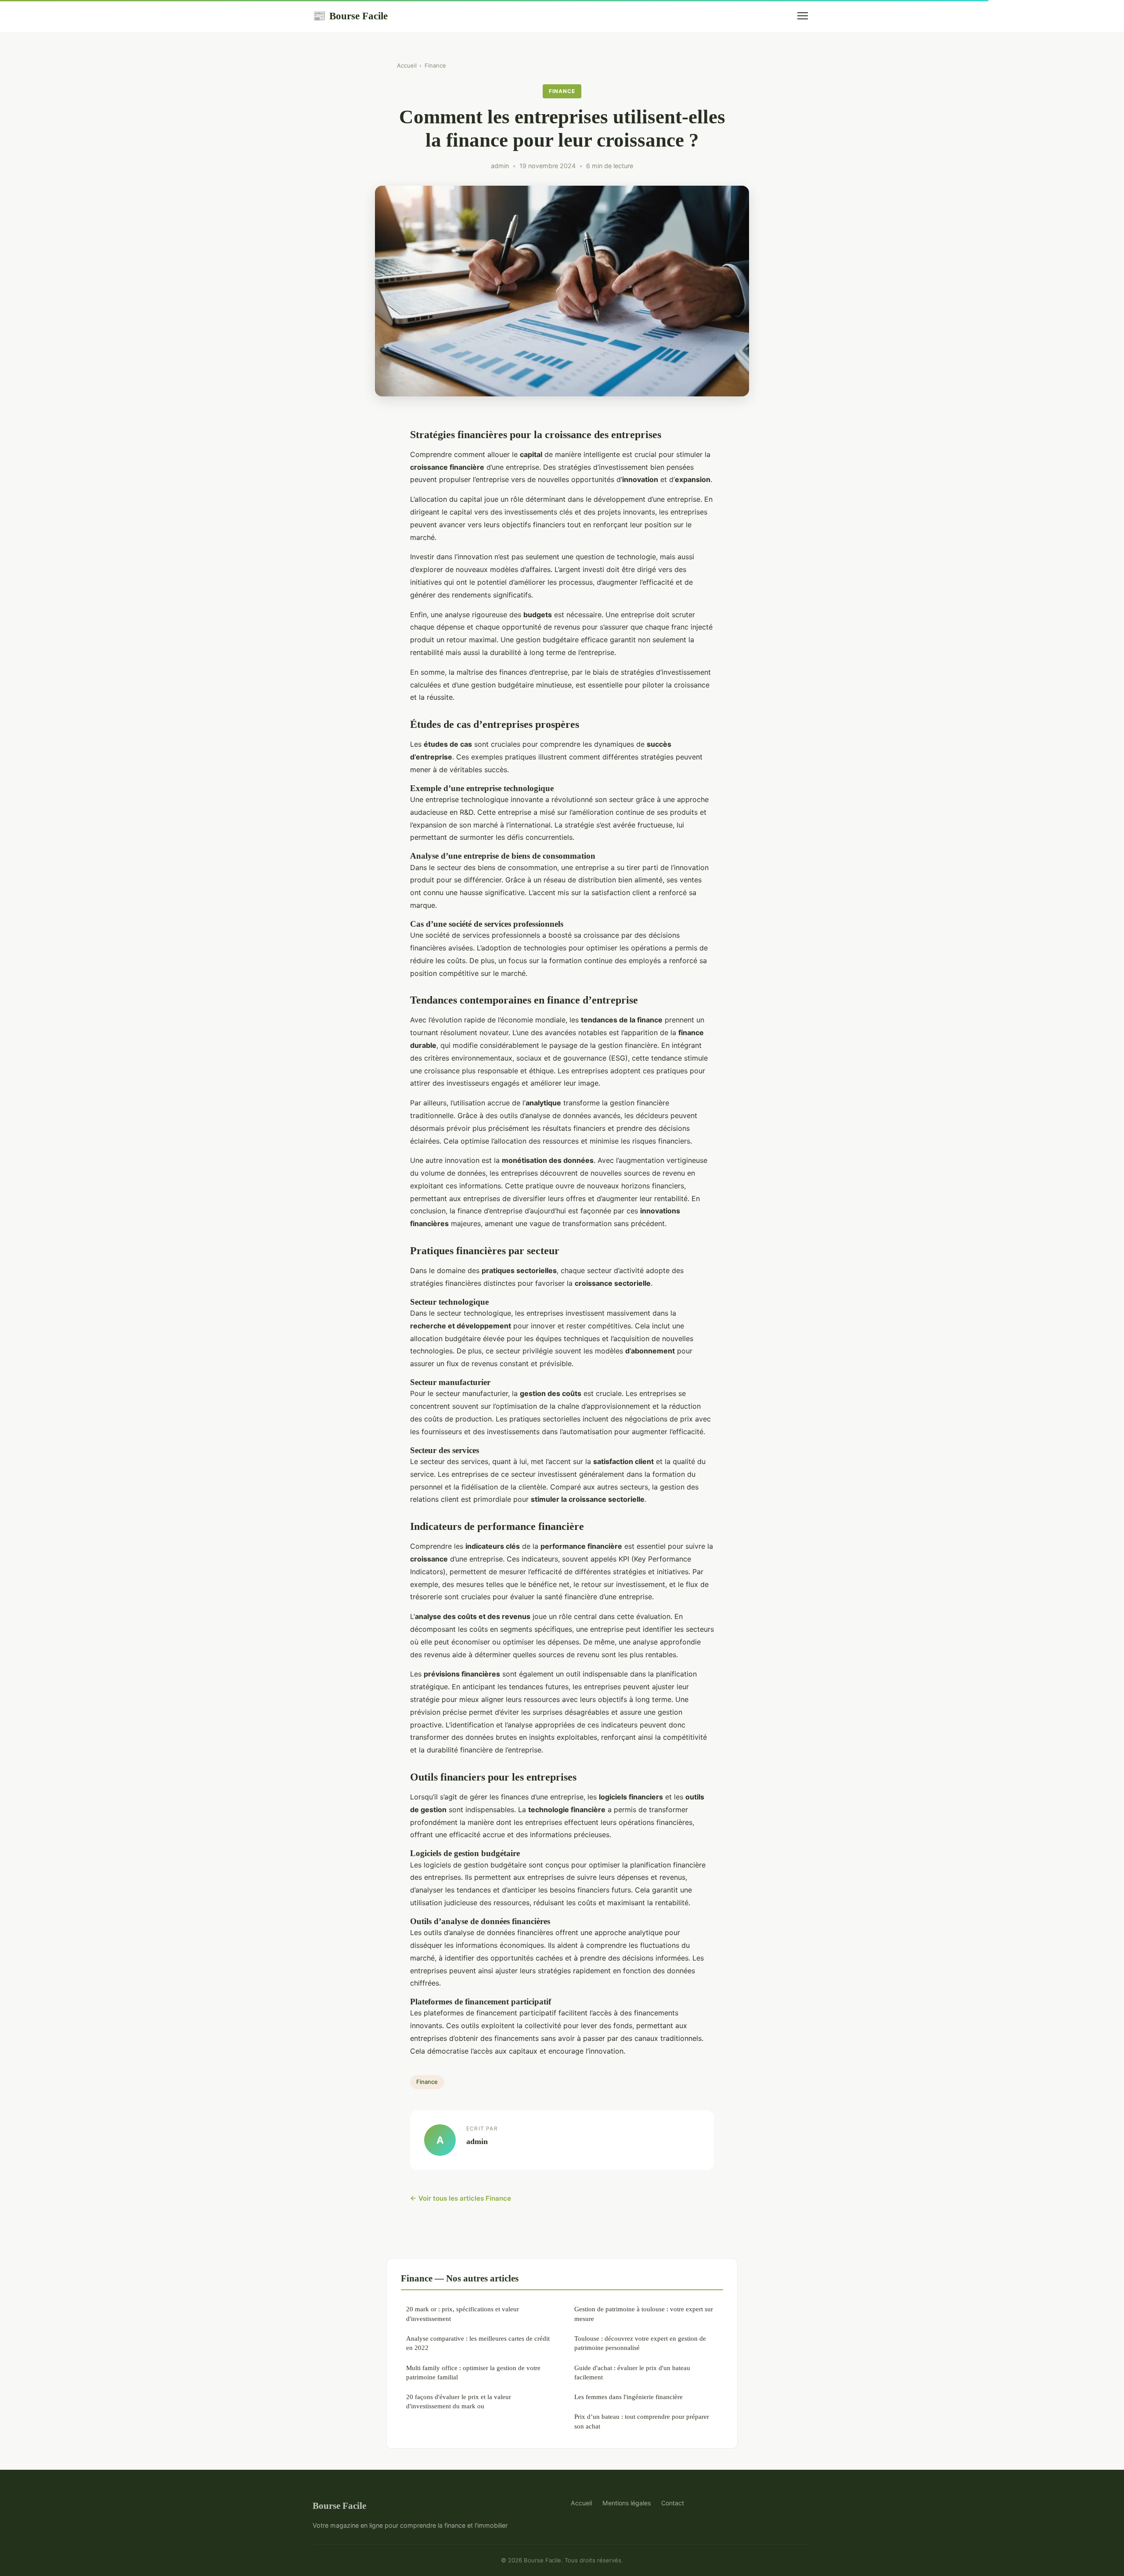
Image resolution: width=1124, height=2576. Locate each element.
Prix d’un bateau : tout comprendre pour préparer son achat (642, 2421)
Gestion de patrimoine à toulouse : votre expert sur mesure (644, 2313)
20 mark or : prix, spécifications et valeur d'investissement (463, 2313)
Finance (435, 65)
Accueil (407, 65)
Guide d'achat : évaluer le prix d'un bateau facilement (632, 2372)
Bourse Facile (350, 16)
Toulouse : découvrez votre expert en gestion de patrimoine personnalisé (640, 2343)
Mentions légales (627, 2503)
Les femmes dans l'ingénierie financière (629, 2397)
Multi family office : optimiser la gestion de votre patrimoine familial (473, 2372)
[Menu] (803, 16)
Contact (673, 2503)
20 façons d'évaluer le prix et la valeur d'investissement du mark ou (459, 2401)
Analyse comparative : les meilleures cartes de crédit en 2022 (478, 2343)
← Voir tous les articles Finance (461, 2198)
